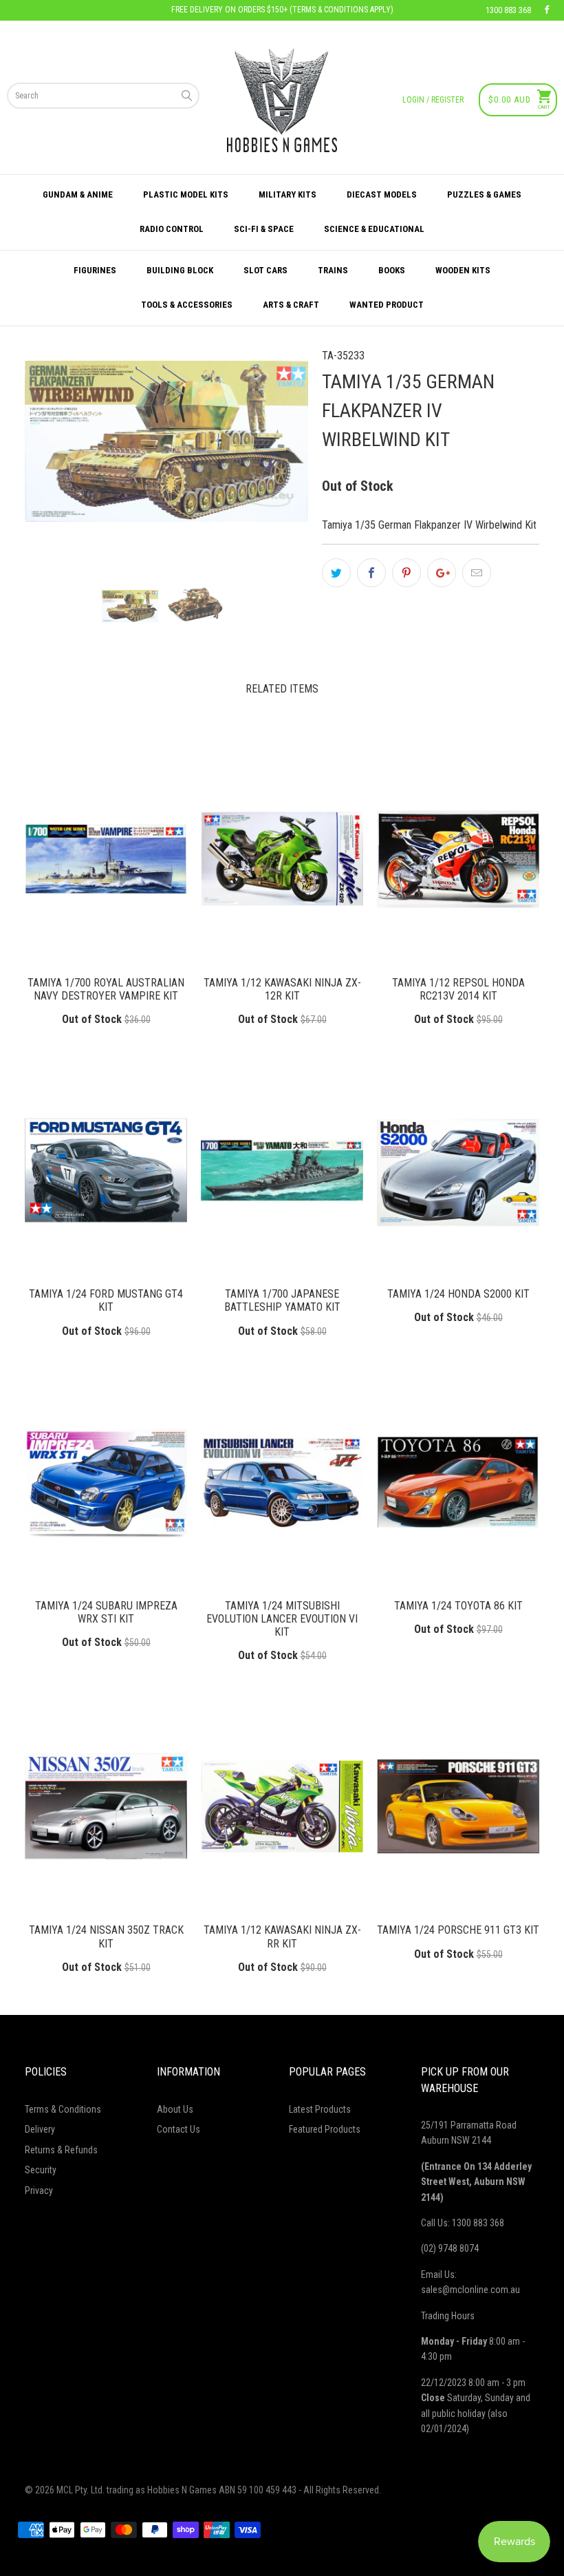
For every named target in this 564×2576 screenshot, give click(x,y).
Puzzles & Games (484, 194)
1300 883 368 (508, 10)
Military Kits (288, 194)
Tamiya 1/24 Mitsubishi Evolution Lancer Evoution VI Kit (282, 1482)
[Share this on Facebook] (371, 573)
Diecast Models (382, 194)
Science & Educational (374, 229)
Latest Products (320, 2109)
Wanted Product (387, 305)
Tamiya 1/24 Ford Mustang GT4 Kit (106, 1170)
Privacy (39, 2190)
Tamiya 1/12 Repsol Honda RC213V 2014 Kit (458, 859)
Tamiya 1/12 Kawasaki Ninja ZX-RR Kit (282, 1806)
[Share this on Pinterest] (406, 573)
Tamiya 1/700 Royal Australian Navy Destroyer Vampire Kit (106, 859)
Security (41, 2170)
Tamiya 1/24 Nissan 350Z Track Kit (106, 1806)
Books (392, 270)
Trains (333, 270)
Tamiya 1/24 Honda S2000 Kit (458, 1170)
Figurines (95, 270)
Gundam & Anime (78, 194)
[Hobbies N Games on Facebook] (547, 10)
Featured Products (325, 2129)
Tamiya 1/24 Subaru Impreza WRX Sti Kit (106, 1482)
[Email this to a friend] (477, 573)
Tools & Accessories (187, 305)
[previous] (58, 455)
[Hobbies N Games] (282, 100)
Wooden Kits (463, 270)
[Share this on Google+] (442, 573)
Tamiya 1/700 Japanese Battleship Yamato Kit (282, 1170)
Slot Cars (265, 270)
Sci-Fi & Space (264, 229)
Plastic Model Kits (186, 194)
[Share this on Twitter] (336, 573)
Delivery (40, 2129)
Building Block (180, 270)
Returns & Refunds (61, 2150)
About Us (175, 2109)
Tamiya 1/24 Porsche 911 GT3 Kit (458, 1806)
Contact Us (178, 2129)
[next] (274, 455)
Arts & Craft (291, 305)
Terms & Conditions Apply (341, 10)
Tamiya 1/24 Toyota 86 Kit (458, 1482)
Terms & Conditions (63, 2109)
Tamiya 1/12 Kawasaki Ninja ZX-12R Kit (282, 859)
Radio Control (172, 229)
